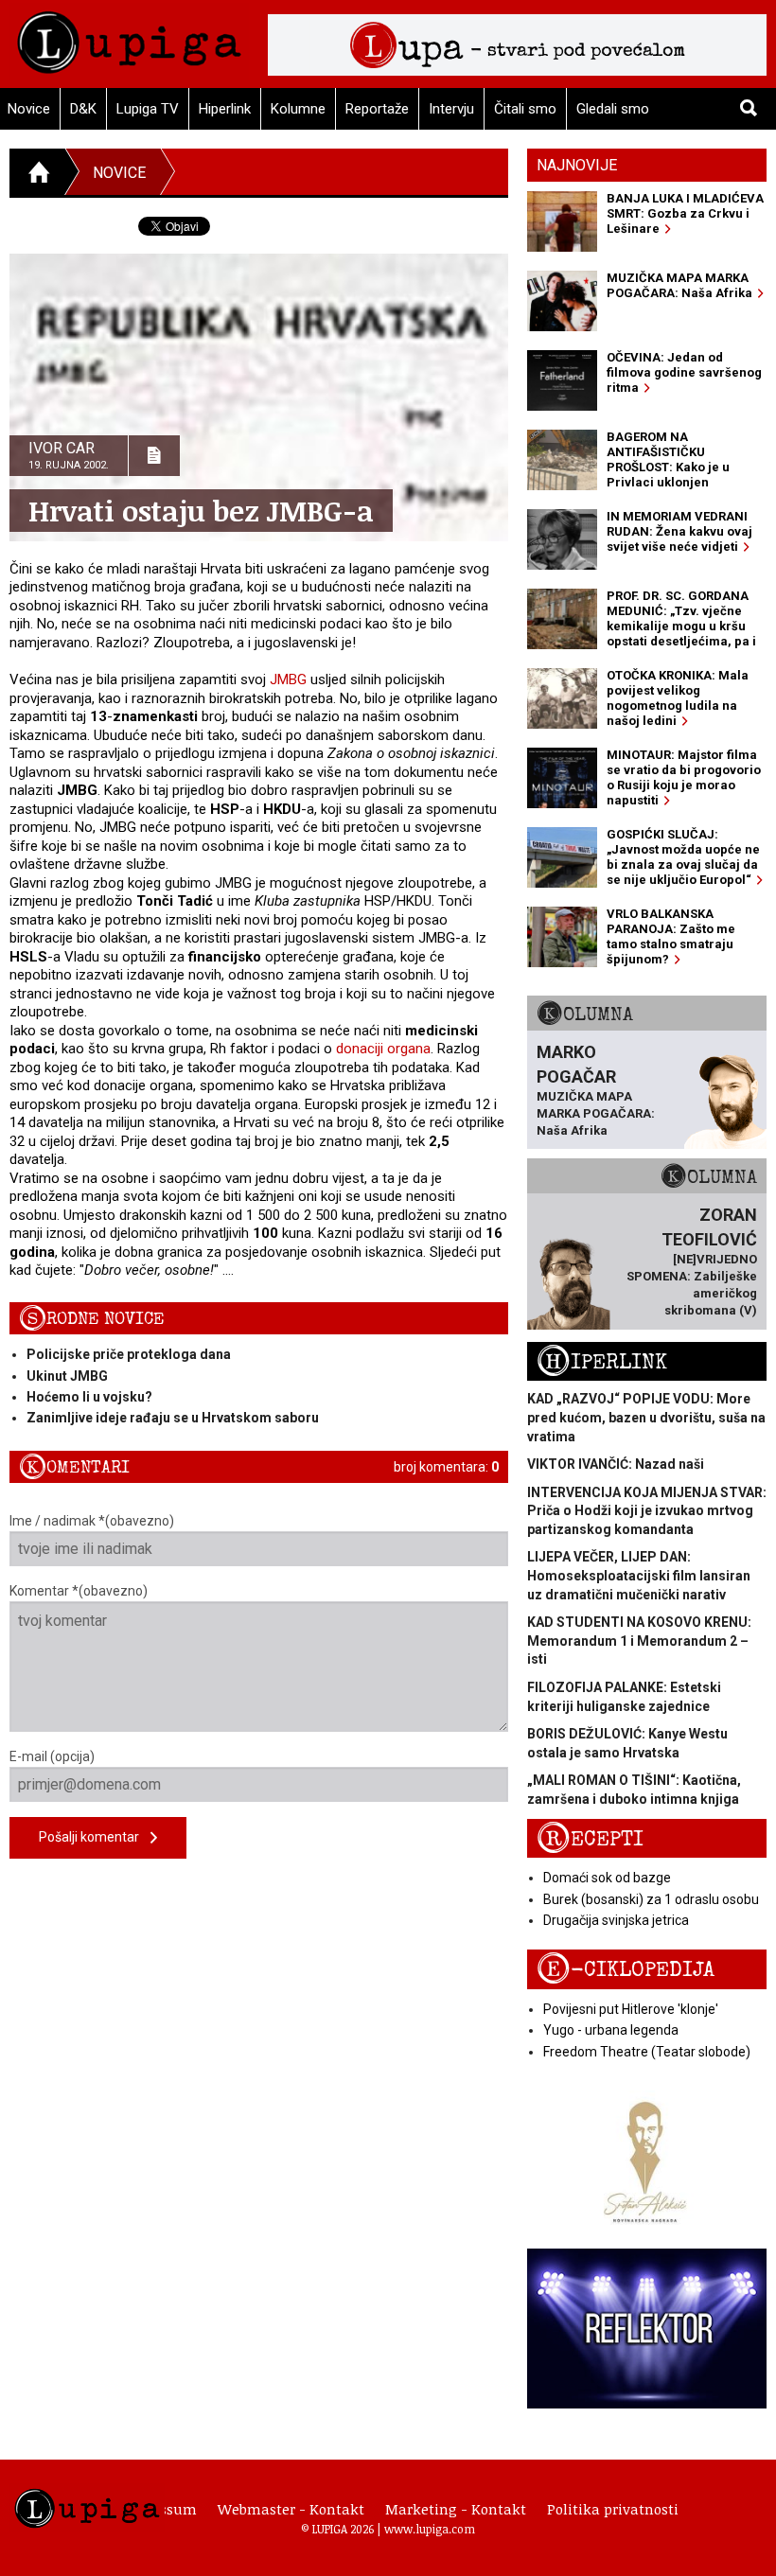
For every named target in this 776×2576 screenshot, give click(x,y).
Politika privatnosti (613, 2509)
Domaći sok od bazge (607, 1878)
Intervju (451, 109)
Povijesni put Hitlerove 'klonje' (631, 2009)
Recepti (590, 1839)
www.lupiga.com (430, 2529)
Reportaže (377, 109)
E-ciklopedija (626, 1970)
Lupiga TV (148, 109)
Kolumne (298, 109)
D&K (83, 109)
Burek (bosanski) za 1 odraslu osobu (651, 1899)
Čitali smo (525, 109)
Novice (119, 173)
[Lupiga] (129, 37)
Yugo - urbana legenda (611, 2030)
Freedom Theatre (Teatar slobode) (647, 2052)
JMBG (290, 679)
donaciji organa (383, 1049)
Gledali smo (613, 109)
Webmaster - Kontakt (291, 2509)
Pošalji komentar (95, 1837)
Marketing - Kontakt (456, 2509)
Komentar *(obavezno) (79, 1591)
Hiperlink (225, 109)
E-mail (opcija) (52, 1756)
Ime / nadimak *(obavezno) (92, 1521)
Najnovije (577, 165)
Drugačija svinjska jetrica (616, 1920)
